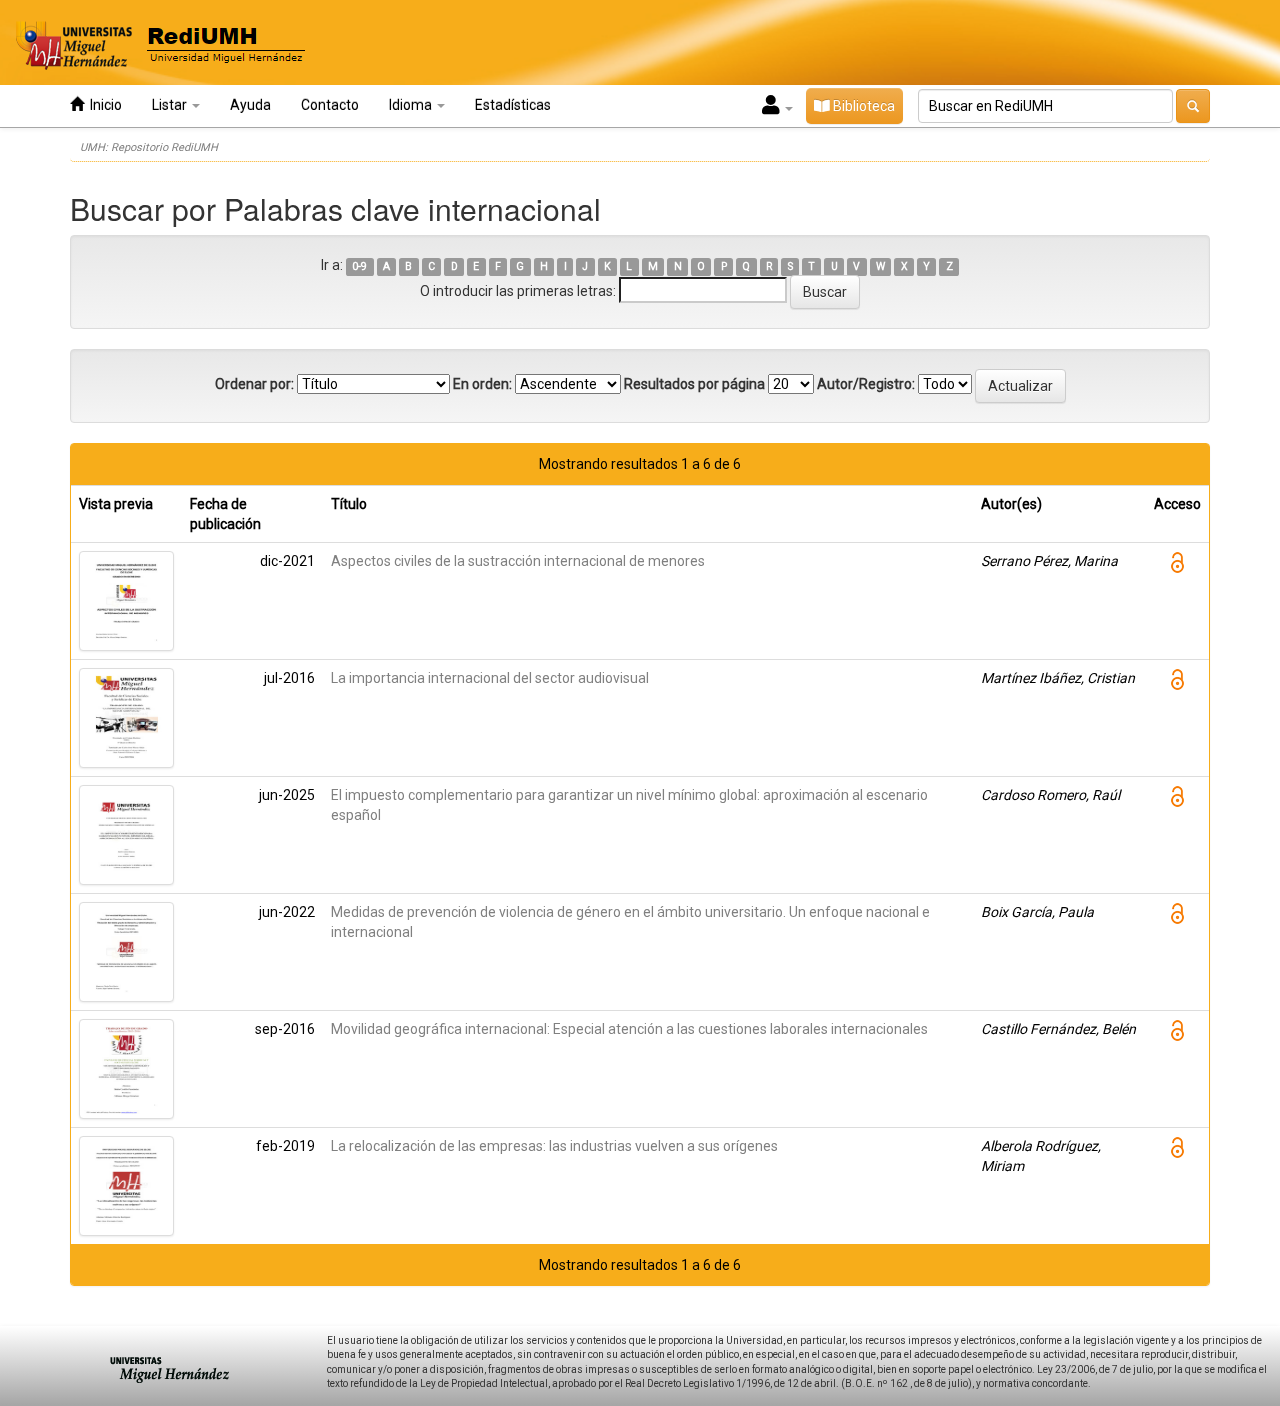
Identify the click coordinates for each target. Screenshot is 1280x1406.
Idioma (412, 105)
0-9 (359, 266)
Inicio (103, 105)
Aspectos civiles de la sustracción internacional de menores (518, 561)
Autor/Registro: (866, 384)
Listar (171, 105)
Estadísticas (513, 105)
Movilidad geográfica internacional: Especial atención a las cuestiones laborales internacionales (629, 1029)
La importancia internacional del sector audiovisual (490, 678)
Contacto (330, 105)
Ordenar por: (254, 384)
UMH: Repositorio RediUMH (149, 147)
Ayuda (250, 105)
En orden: (482, 384)
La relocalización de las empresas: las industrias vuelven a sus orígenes (554, 1146)
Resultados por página (694, 384)
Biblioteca (862, 106)
